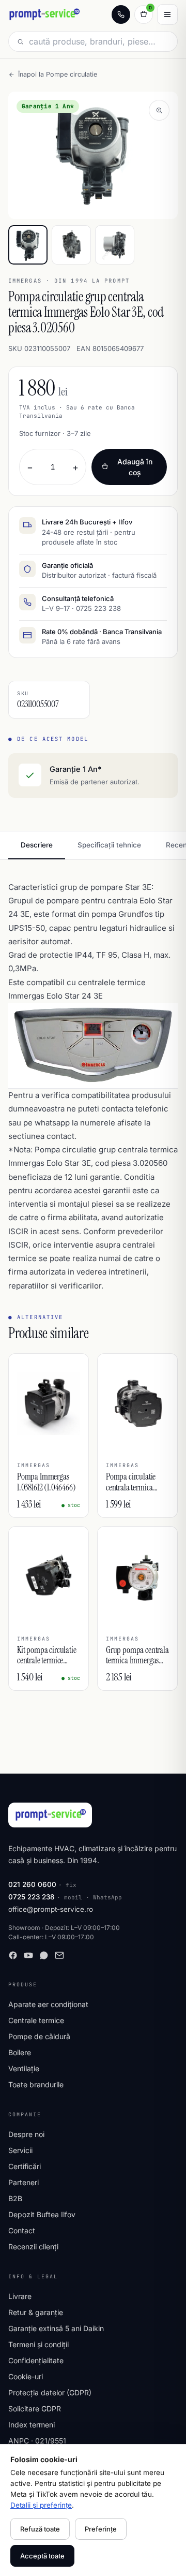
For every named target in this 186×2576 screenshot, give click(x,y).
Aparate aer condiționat (48, 2004)
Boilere (20, 2052)
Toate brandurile (36, 2084)
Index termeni (32, 2425)
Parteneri (24, 2182)
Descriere (37, 845)
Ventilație (24, 2068)
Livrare (20, 2296)
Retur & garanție (36, 2312)
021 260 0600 (32, 1884)
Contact (22, 2230)
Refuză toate (40, 2529)
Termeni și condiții (38, 2344)
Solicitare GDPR (35, 2409)
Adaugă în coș (135, 467)
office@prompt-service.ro (51, 1909)
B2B (15, 2198)
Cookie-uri (26, 2376)
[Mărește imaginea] (159, 110)
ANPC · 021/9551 (37, 2441)
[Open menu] (167, 14)
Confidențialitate (36, 2360)
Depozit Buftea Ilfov (42, 2214)
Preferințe (101, 2529)
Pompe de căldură (39, 2036)
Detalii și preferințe (41, 2505)
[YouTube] (28, 1955)
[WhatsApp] (44, 1955)
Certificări (25, 2166)
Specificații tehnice (109, 845)
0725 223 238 (32, 1897)
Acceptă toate (42, 2556)
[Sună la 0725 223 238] (121, 14)
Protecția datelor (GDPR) (50, 2392)
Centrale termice (36, 2020)
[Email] (59, 1955)
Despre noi (26, 2134)
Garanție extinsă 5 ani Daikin (56, 2328)
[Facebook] (13, 1955)
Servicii (20, 2150)
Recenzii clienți (33, 2246)
